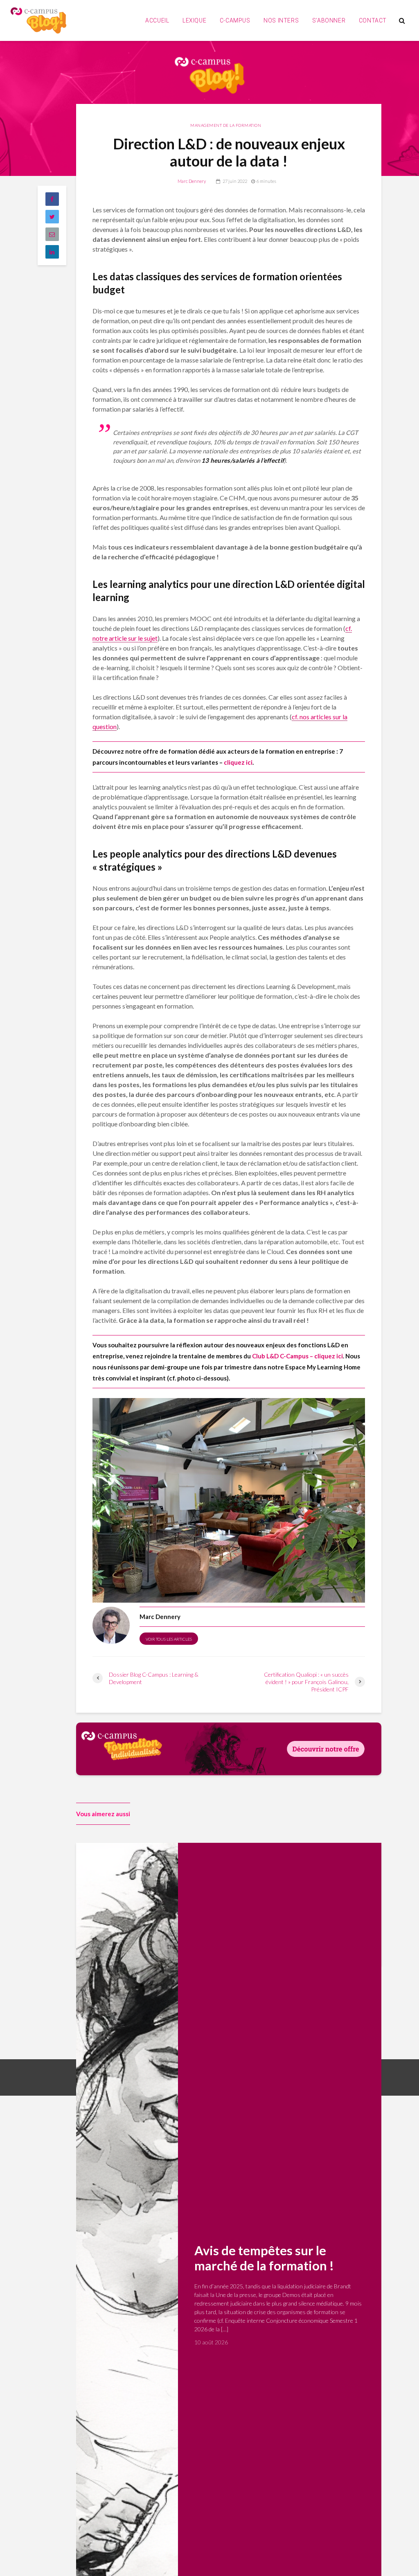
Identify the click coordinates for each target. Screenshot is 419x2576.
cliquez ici (238, 762)
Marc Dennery (192, 181)
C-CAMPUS (235, 20)
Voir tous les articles (169, 1639)
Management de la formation (226, 125)
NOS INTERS (281, 20)
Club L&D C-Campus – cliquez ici (297, 1356)
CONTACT (373, 20)
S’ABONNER (329, 20)
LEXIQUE (194, 20)
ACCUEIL (157, 20)
